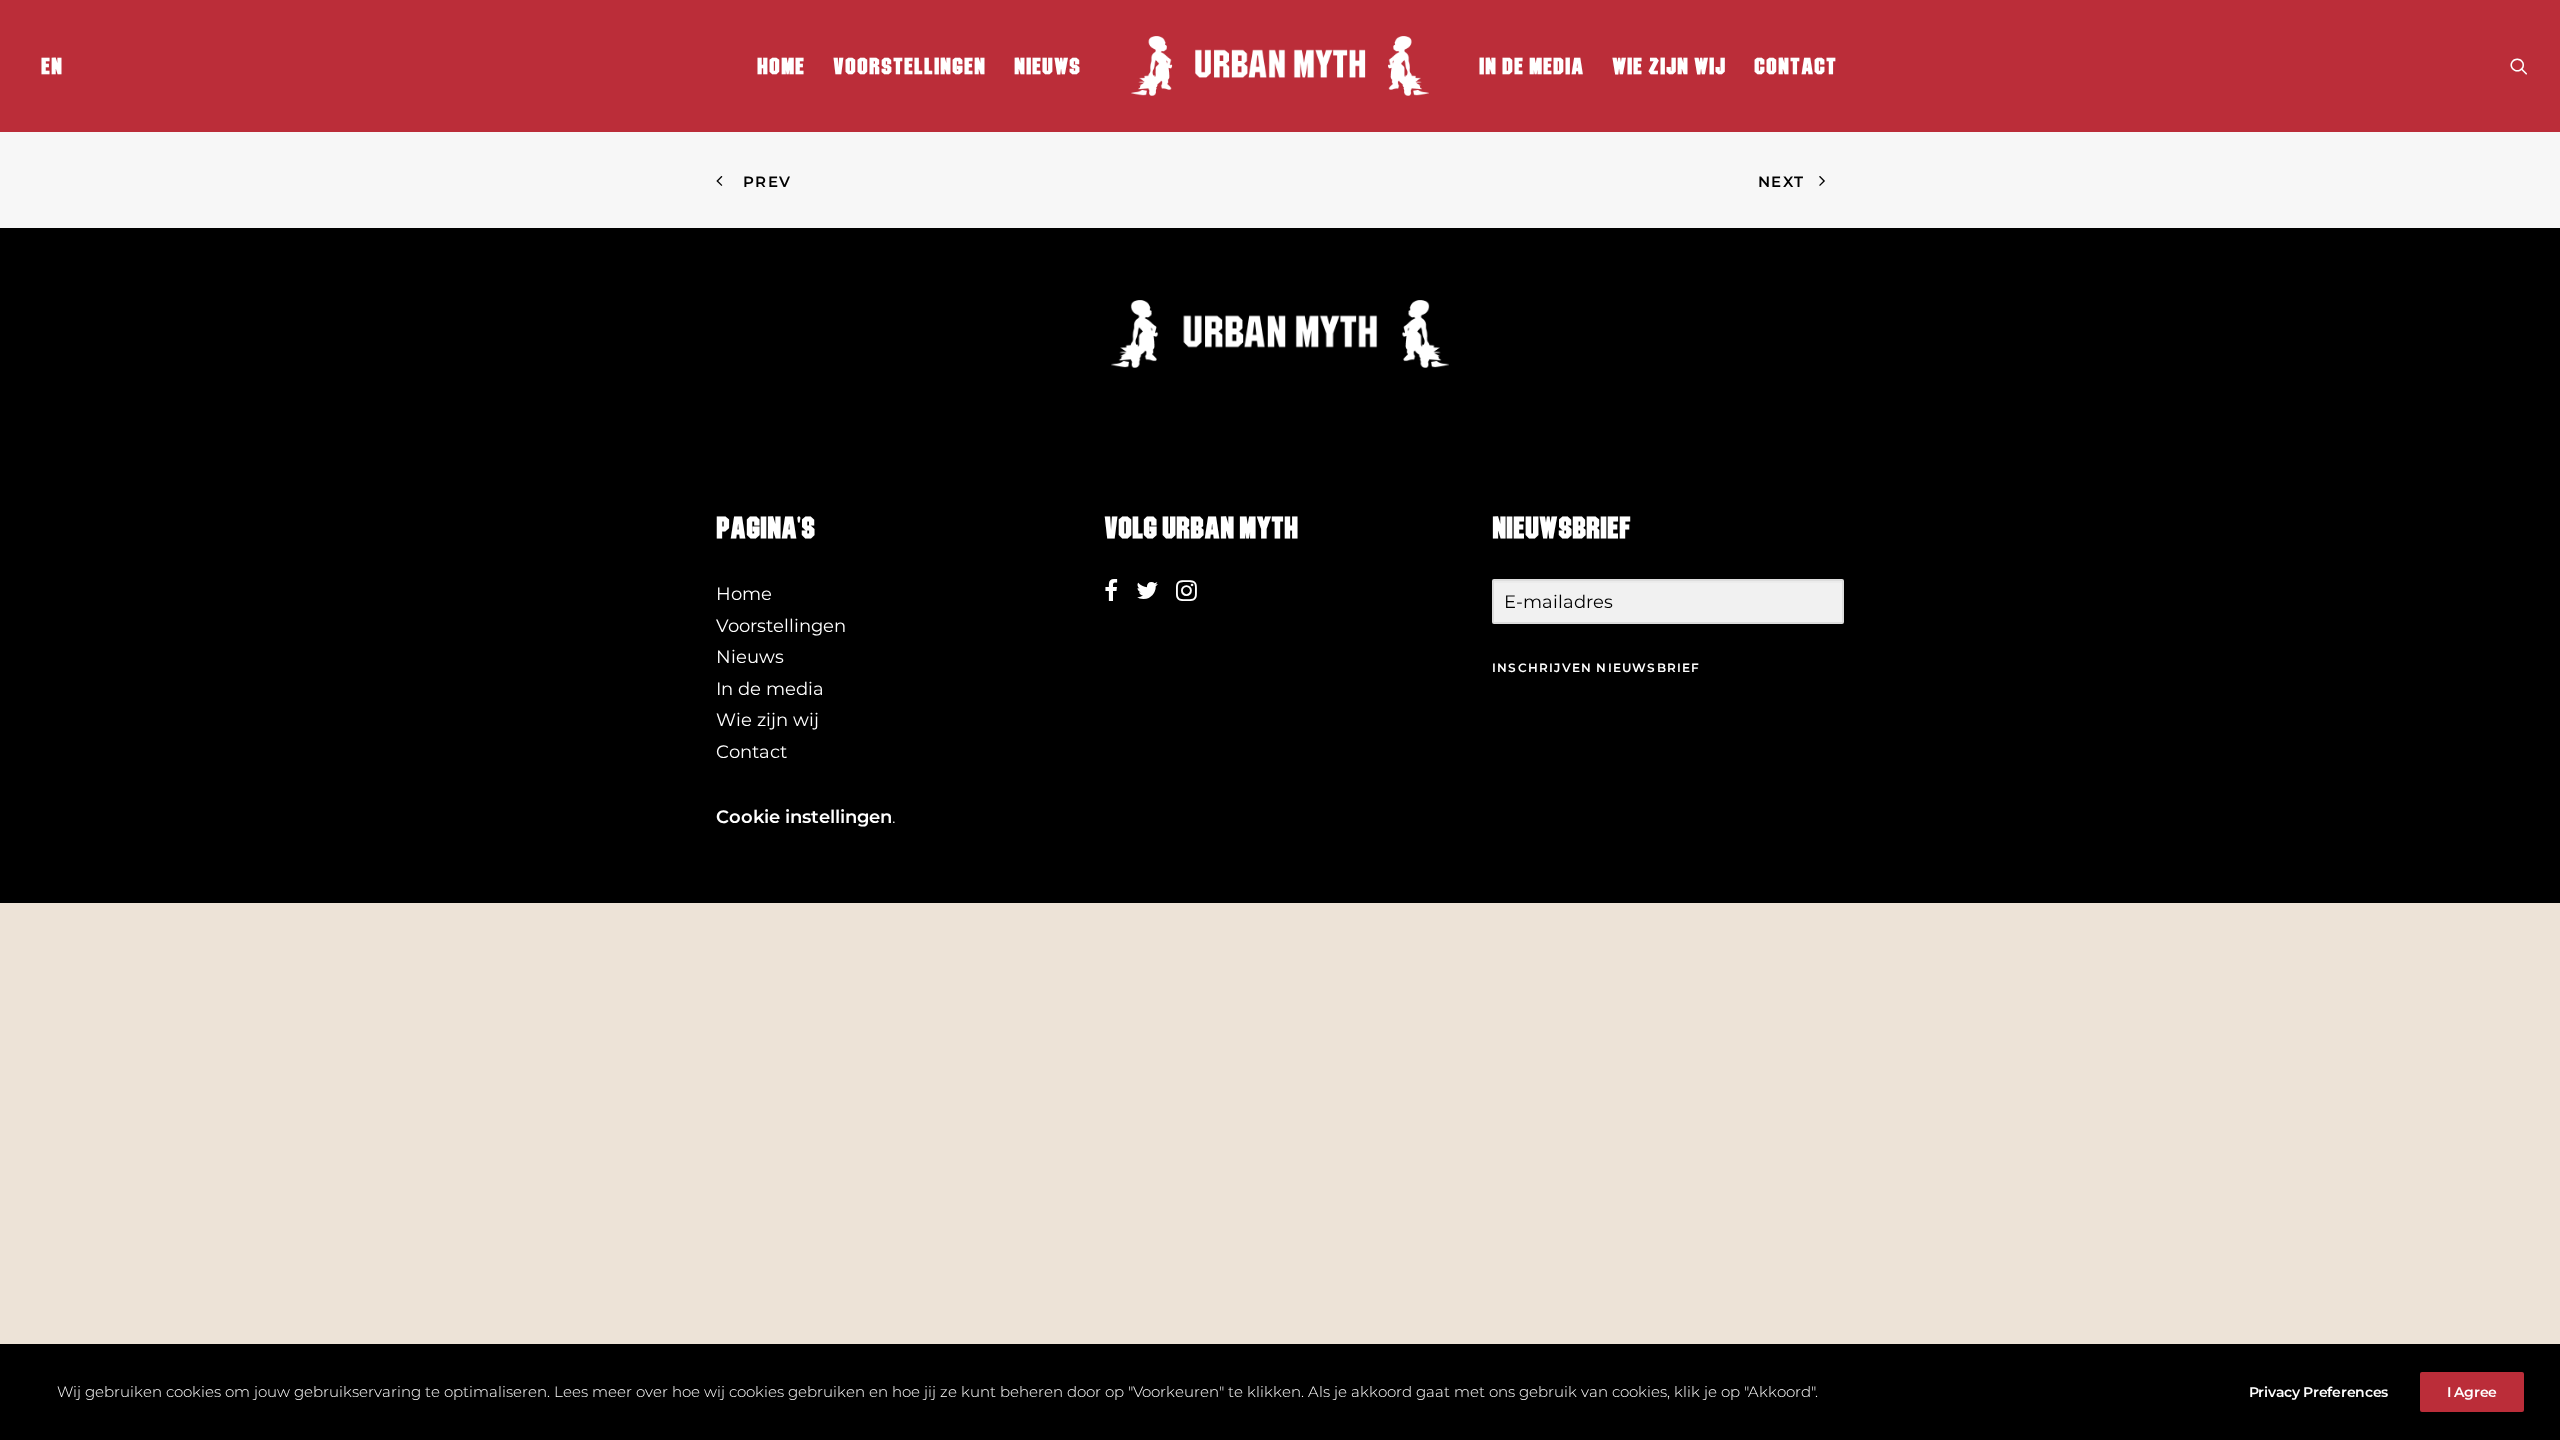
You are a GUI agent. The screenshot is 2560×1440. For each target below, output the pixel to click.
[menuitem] (47, 66)
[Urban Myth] (1280, 66)
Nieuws (1047, 66)
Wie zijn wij (1669, 66)
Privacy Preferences (2318, 1392)
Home (781, 66)
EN (52, 66)
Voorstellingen (909, 66)
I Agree (2472, 1392)
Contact (1795, 66)
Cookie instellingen (804, 817)
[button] (2519, 66)
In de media (1531, 66)
